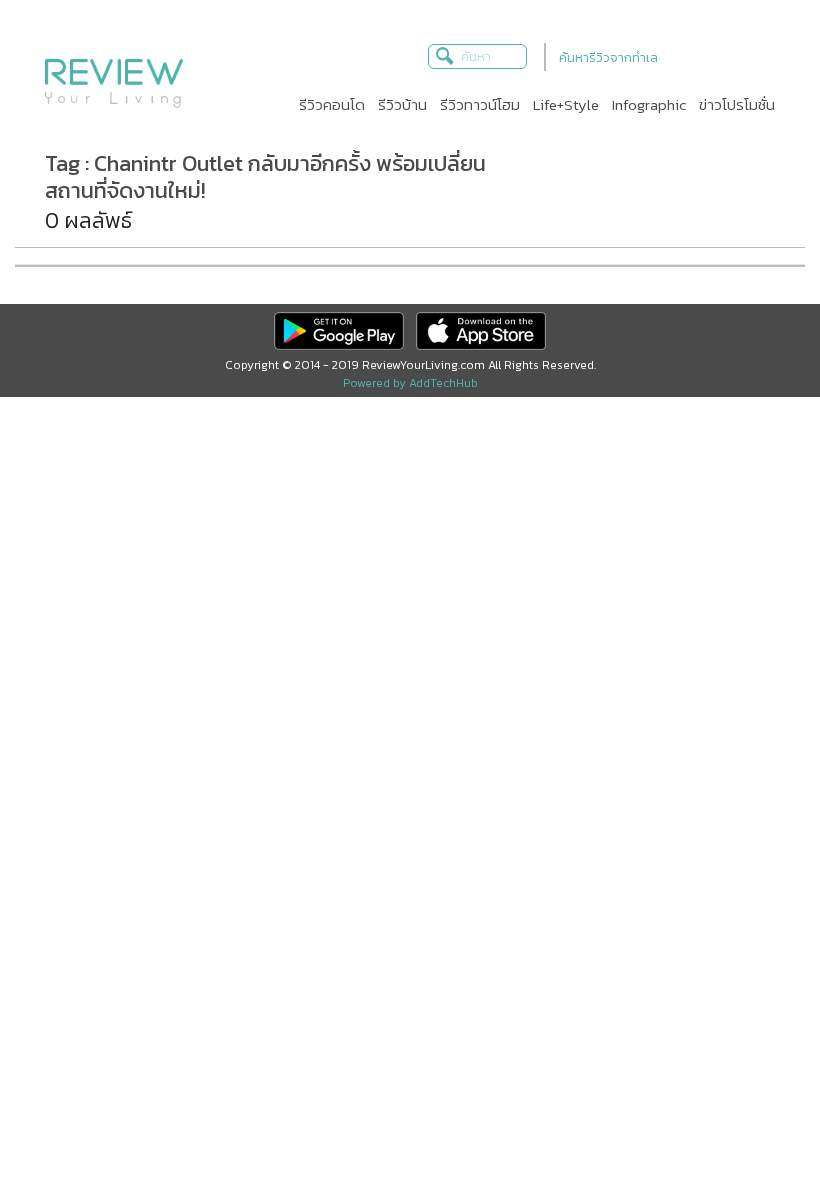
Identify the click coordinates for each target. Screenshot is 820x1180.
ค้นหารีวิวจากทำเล (608, 57)
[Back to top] (755, 1115)
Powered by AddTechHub (410, 383)
